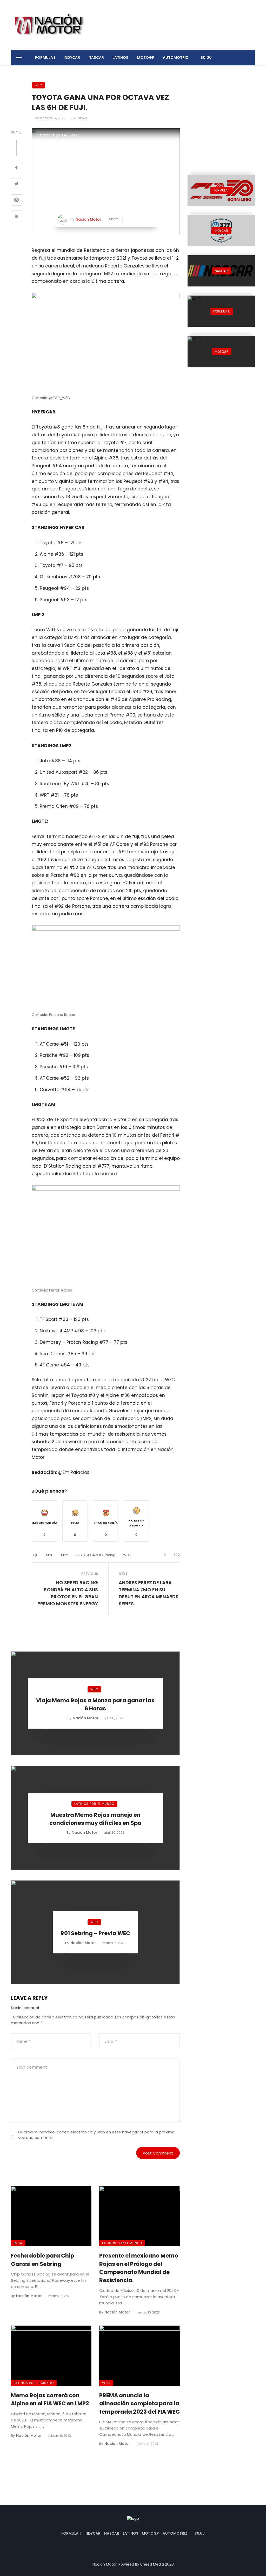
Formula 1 (45, 57)
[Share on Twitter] (16, 184)
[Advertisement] (221, 115)
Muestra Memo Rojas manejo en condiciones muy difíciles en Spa (95, 1819)
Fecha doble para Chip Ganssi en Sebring (42, 2260)
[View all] (221, 190)
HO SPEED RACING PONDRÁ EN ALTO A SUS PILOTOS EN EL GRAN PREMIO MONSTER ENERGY (68, 1593)
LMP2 (64, 1555)
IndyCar (72, 57)
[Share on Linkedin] (16, 217)
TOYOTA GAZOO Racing (96, 1555)
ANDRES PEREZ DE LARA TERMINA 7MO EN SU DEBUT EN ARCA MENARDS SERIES (149, 1593)
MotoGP (146, 57)
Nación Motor (88, 219)
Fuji (34, 1555)
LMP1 (48, 1555)
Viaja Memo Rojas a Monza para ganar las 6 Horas (95, 1705)
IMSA (18, 2243)
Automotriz (175, 57)
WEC (38, 85)
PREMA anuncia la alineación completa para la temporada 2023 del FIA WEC (139, 2404)
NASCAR (96, 57)
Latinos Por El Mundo (94, 1804)
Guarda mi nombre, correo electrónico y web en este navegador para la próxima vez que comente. (96, 2135)
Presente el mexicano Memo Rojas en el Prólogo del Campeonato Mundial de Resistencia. (139, 2268)
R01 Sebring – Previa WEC (95, 1933)
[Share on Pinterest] (16, 201)
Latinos (120, 57)
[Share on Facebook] (16, 168)
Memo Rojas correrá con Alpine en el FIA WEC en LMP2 (50, 2399)
